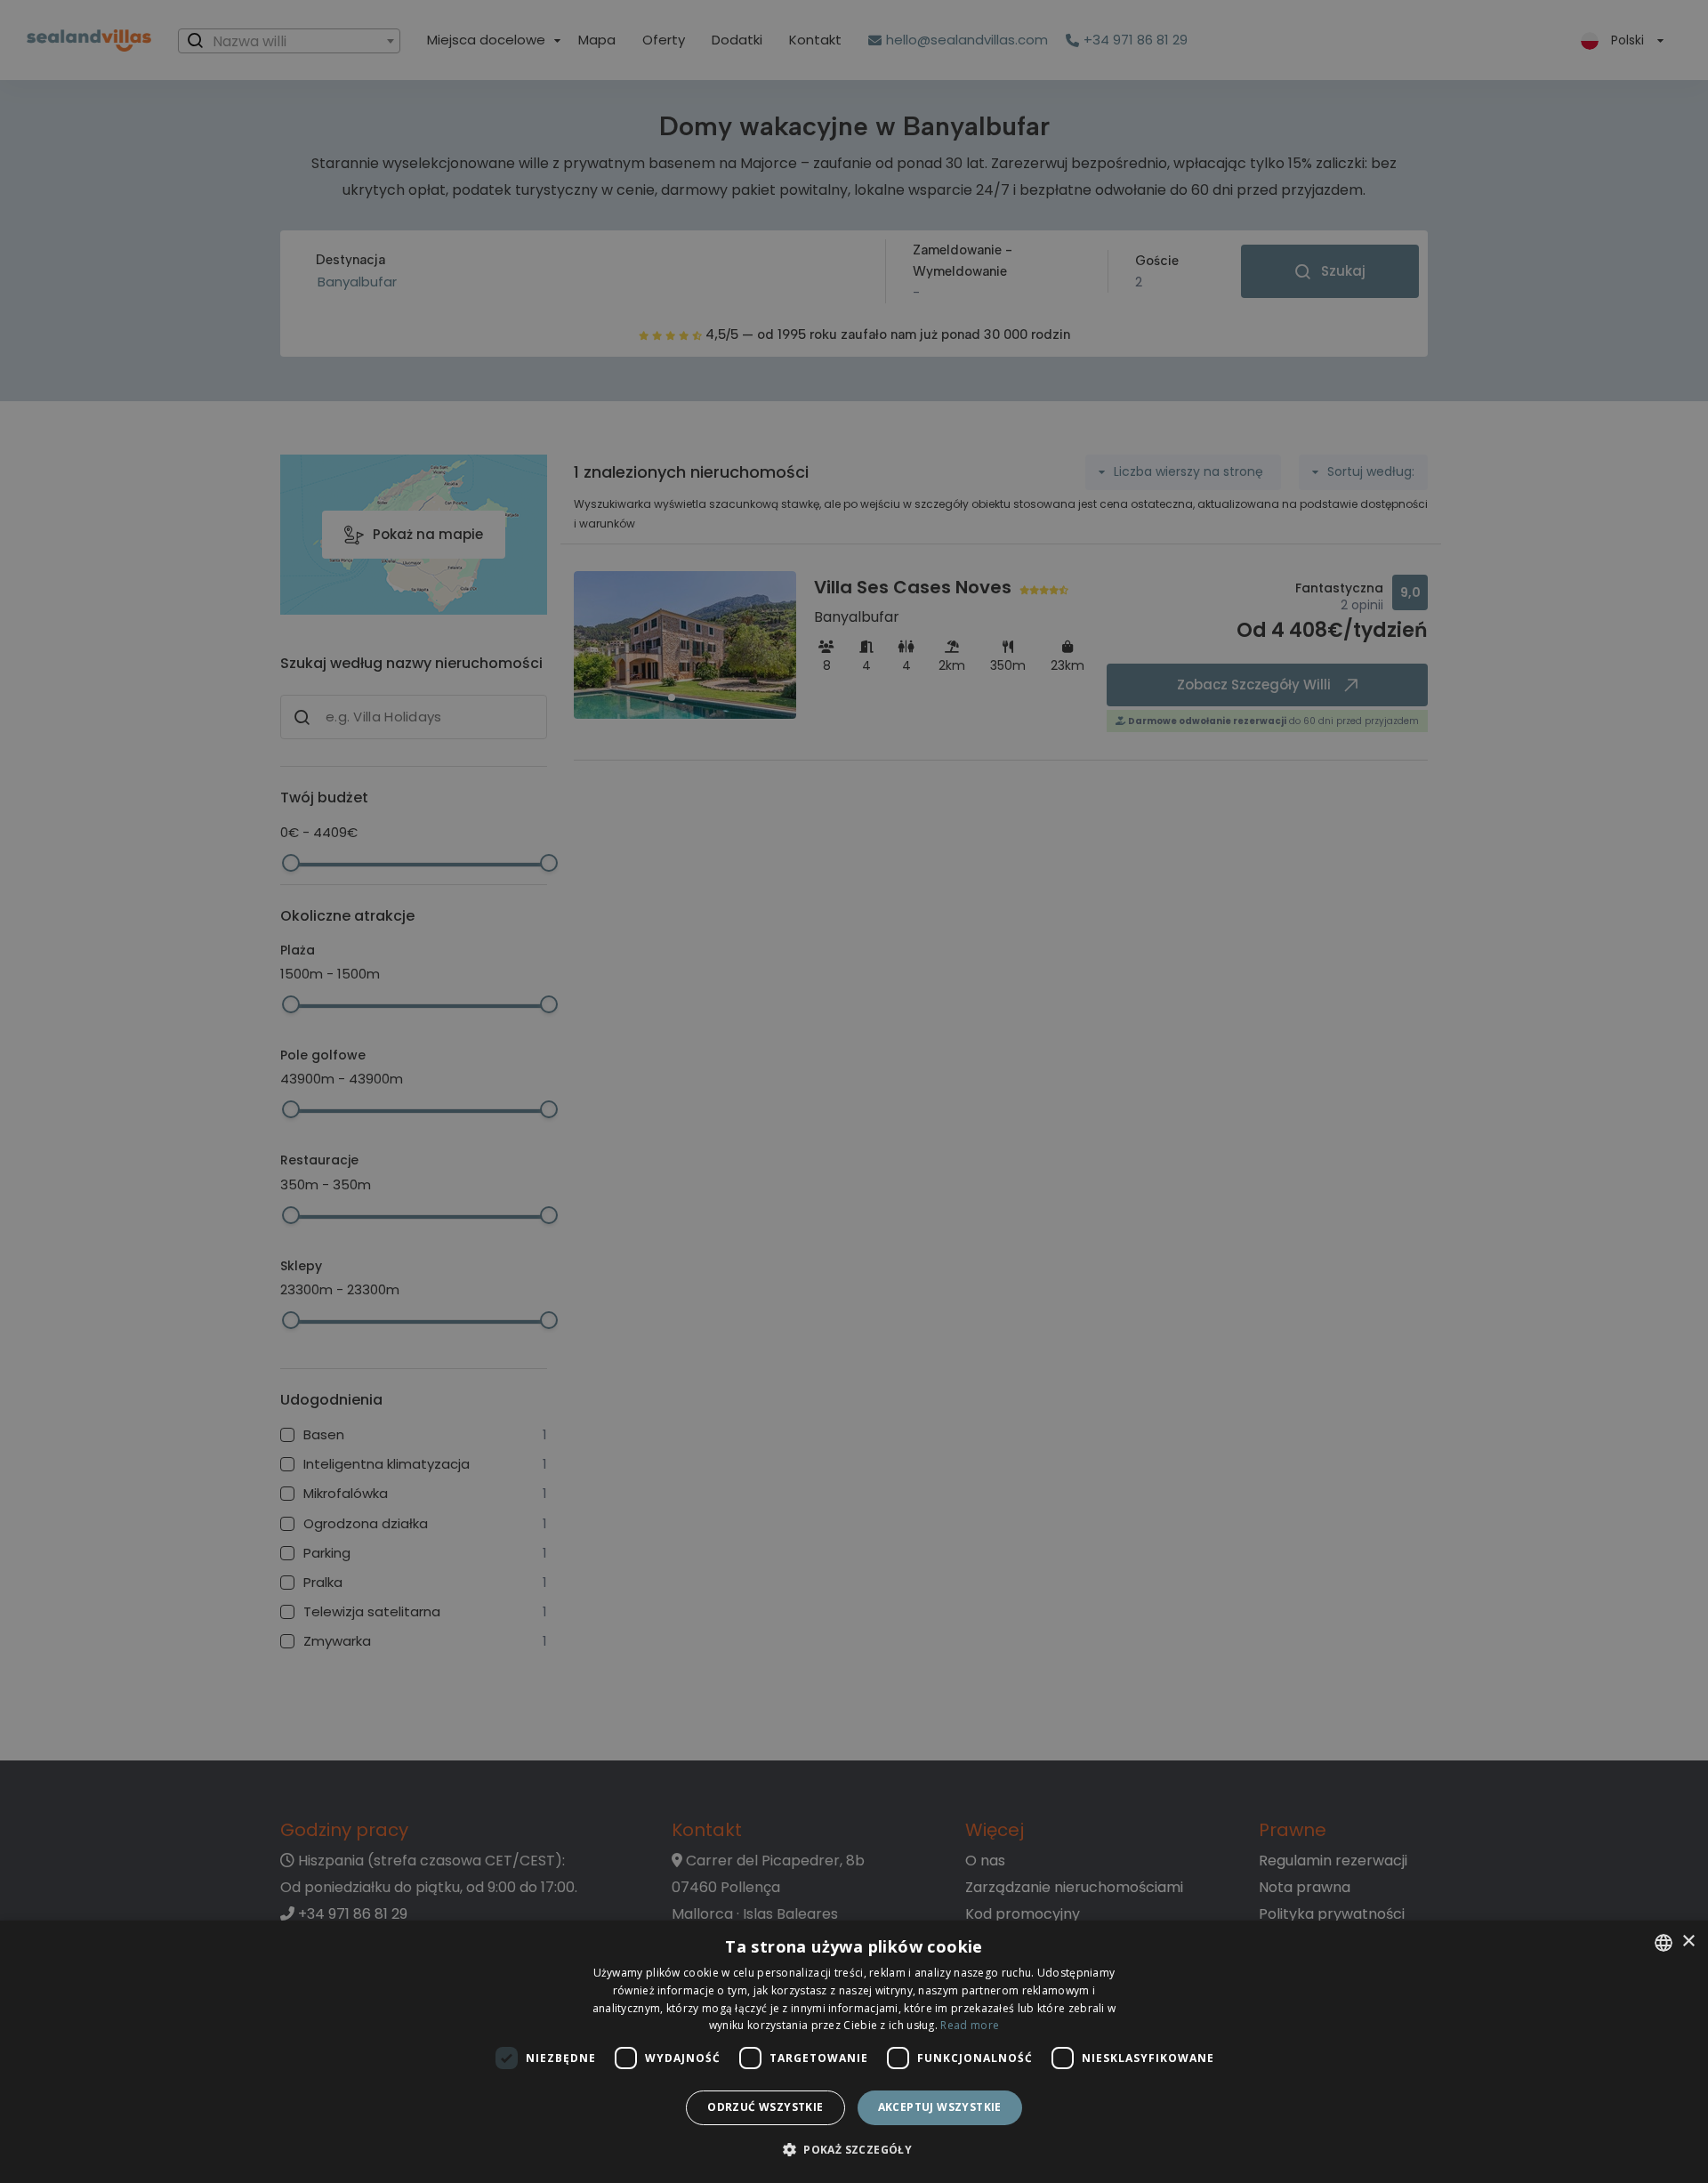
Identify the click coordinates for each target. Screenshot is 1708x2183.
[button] (854, 2151)
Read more (970, 2025)
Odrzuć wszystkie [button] (765, 2107)
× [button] (1688, 1941)
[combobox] (1664, 1943)
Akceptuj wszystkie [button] (940, 2107)
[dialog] (854, 2052)
